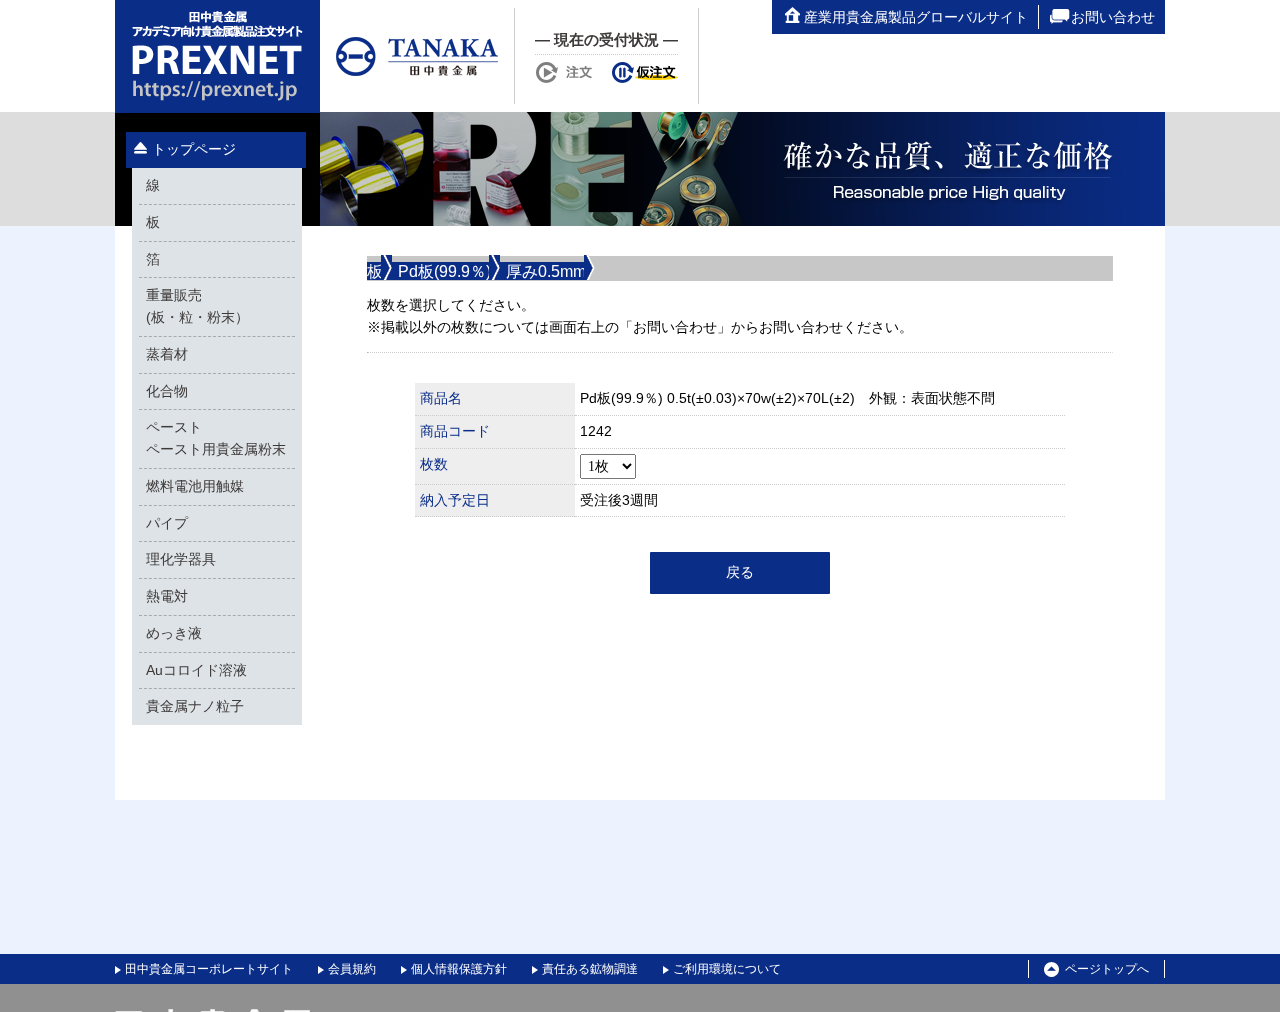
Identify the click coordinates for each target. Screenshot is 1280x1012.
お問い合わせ (1113, 17)
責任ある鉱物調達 (590, 969)
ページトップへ (1107, 969)
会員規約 (352, 969)
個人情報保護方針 (459, 969)
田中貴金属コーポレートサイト (209, 969)
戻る (740, 572)
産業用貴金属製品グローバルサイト (916, 17)
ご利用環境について (727, 969)
